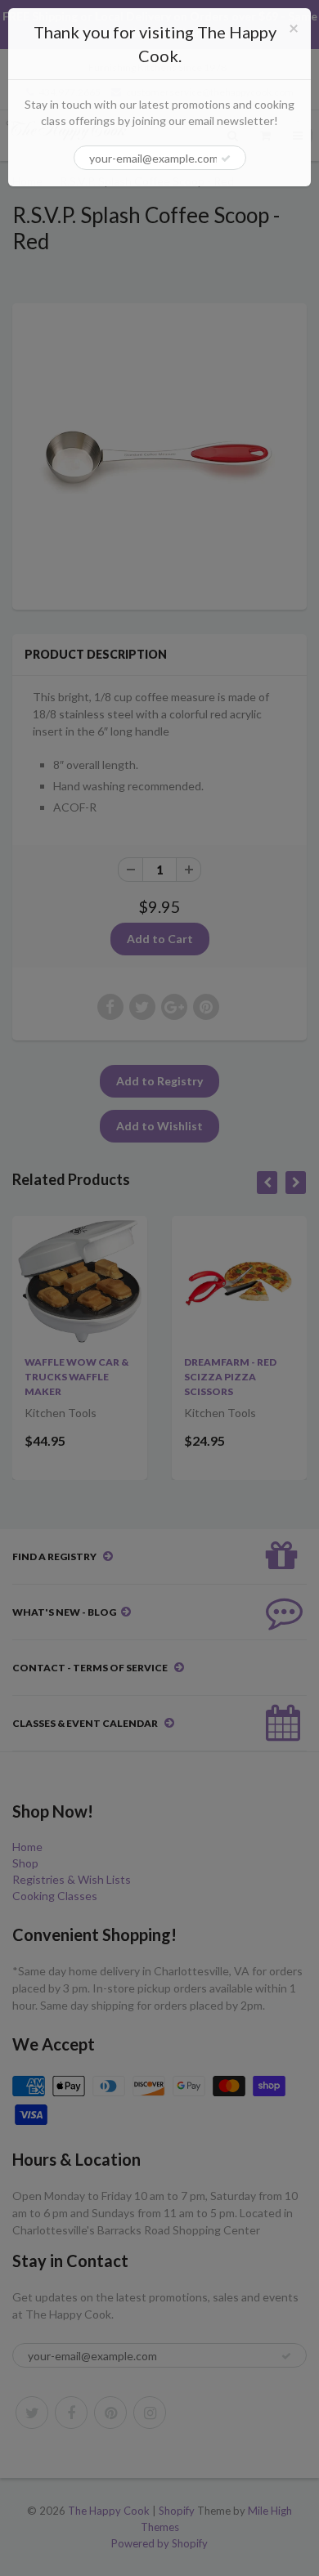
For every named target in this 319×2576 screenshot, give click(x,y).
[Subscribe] (226, 159)
